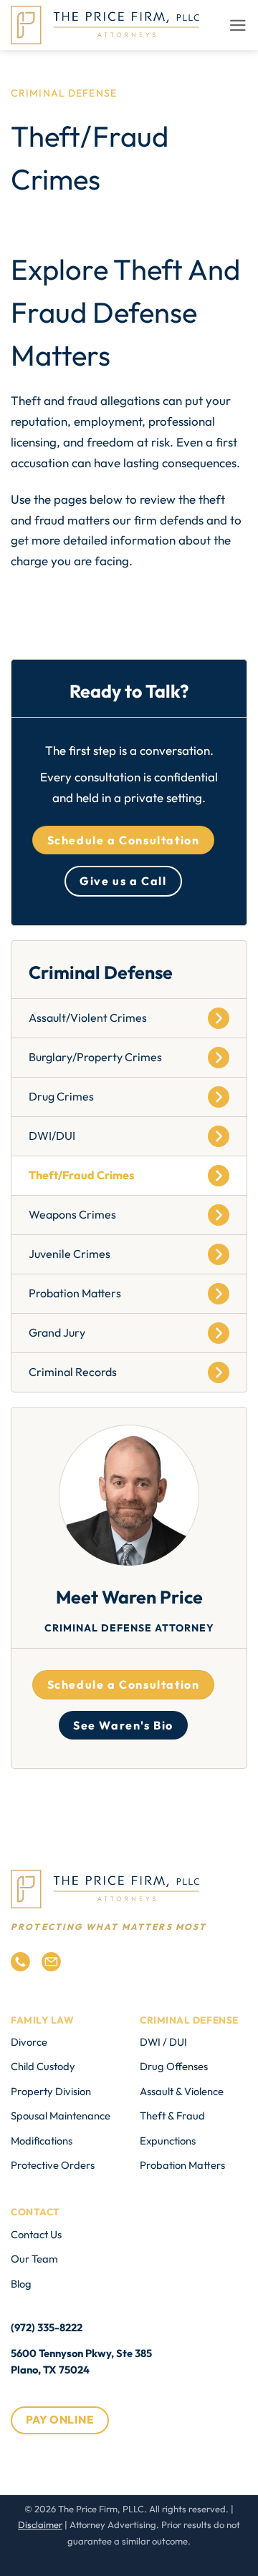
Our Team (34, 2259)
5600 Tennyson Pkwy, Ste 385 (81, 2353)
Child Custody (43, 2066)
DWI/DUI (52, 1136)
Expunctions (168, 2141)
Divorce (29, 2042)
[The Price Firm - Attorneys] (105, 25)
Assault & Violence (182, 2091)
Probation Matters (75, 1293)
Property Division (51, 2091)
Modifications (42, 2141)
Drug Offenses (174, 2066)
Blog (21, 2284)
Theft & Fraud (172, 2116)
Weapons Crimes (72, 1214)
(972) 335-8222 (47, 2327)
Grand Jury (57, 1332)
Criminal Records (73, 1372)
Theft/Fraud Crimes (81, 1175)
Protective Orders (53, 2165)
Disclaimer (40, 2524)
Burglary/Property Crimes (95, 1057)
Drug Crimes (61, 1096)
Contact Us (36, 2234)
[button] (238, 25)
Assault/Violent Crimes (88, 1018)
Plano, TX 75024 (50, 2370)
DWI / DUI (163, 2042)
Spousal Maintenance (61, 2116)
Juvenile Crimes (70, 1254)
